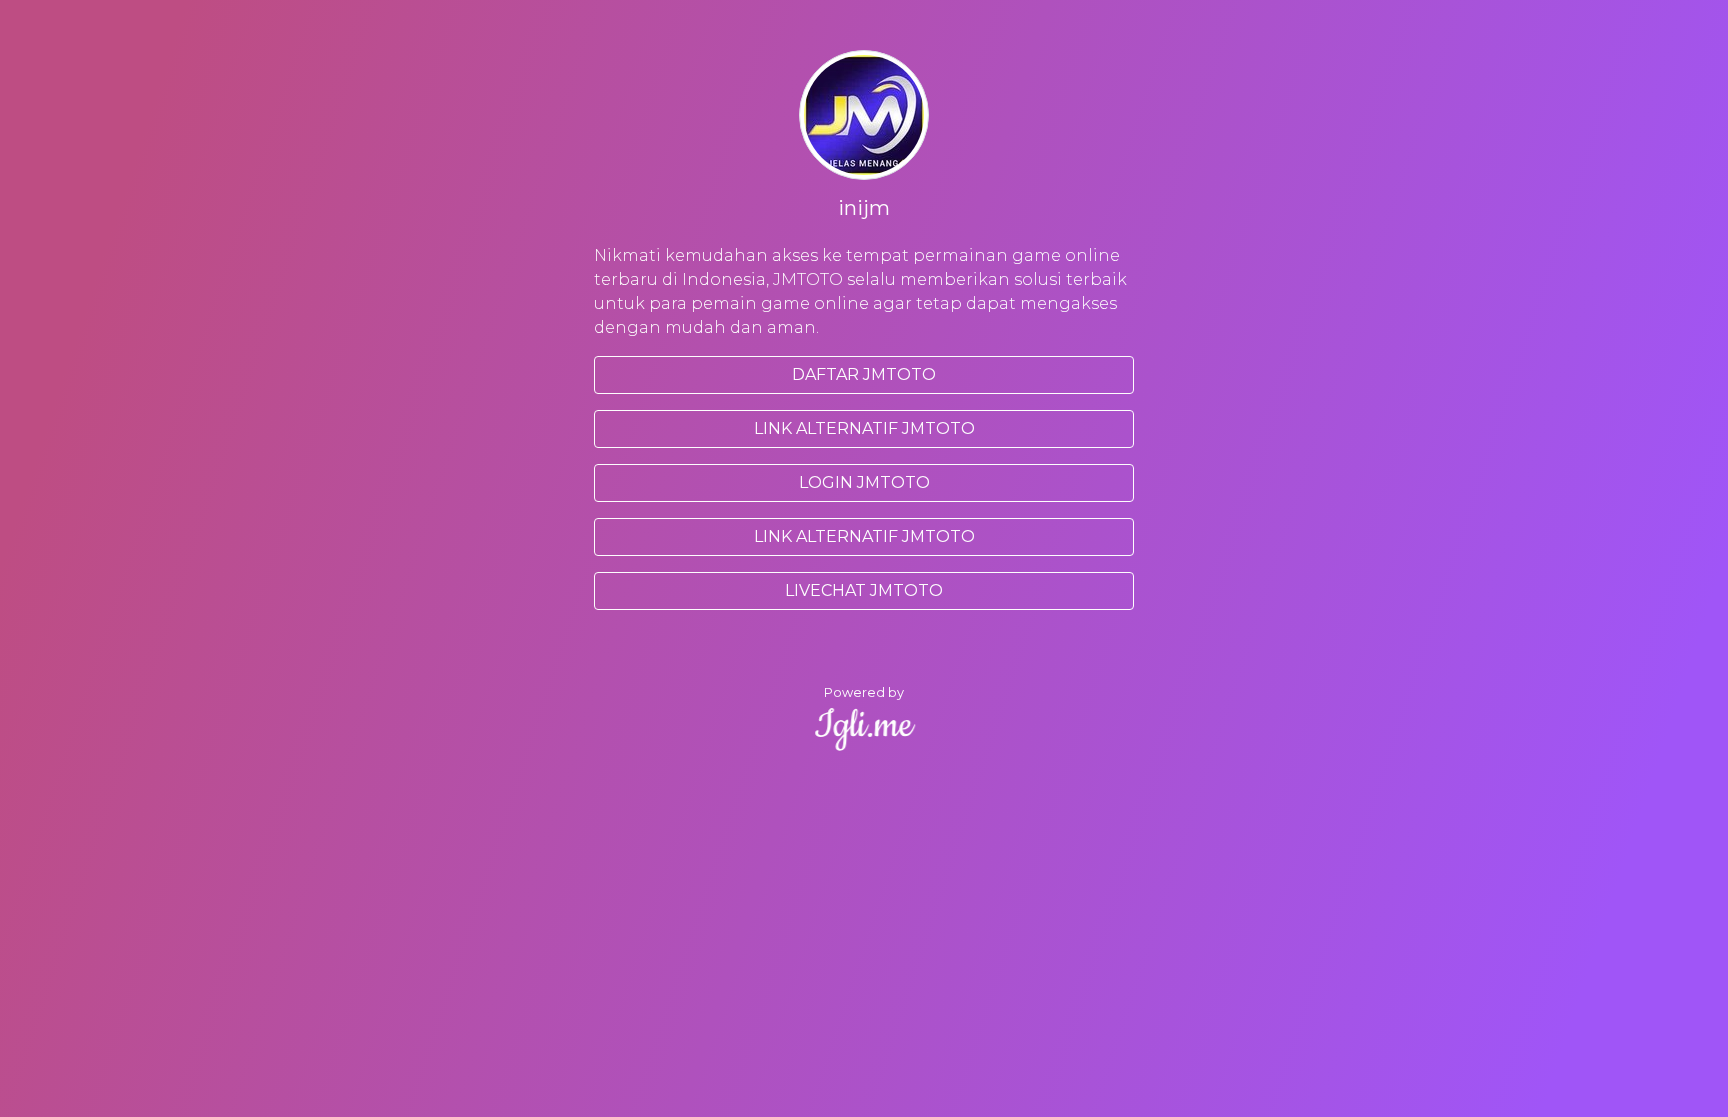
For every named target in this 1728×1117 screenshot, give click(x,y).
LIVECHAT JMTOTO (864, 590)
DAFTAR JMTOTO (864, 374)
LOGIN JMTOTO (864, 482)
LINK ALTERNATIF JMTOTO (864, 428)
